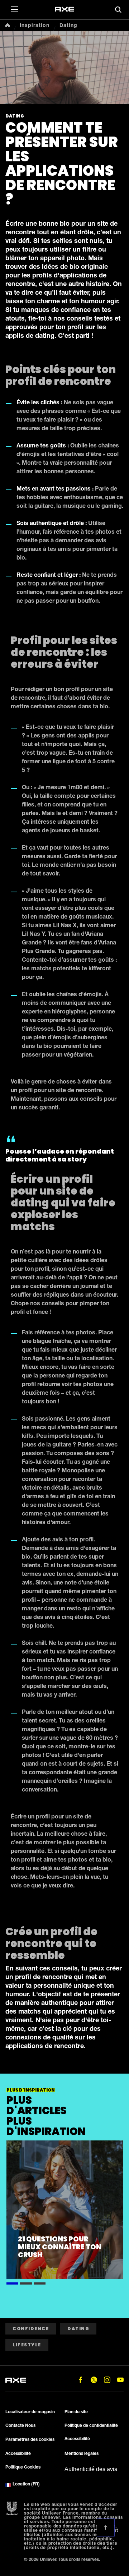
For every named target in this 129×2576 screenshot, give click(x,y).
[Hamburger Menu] (14, 9)
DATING (78, 2329)
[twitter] (94, 2380)
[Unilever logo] (12, 2509)
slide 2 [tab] (26, 2282)
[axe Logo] (64, 9)
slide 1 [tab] (12, 2282)
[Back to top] (106, 2527)
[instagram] (107, 2380)
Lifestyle (27, 2345)
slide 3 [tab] (40, 2282)
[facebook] (80, 2380)
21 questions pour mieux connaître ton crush (60, 2247)
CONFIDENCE (31, 2329)
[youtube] (120, 2380)
